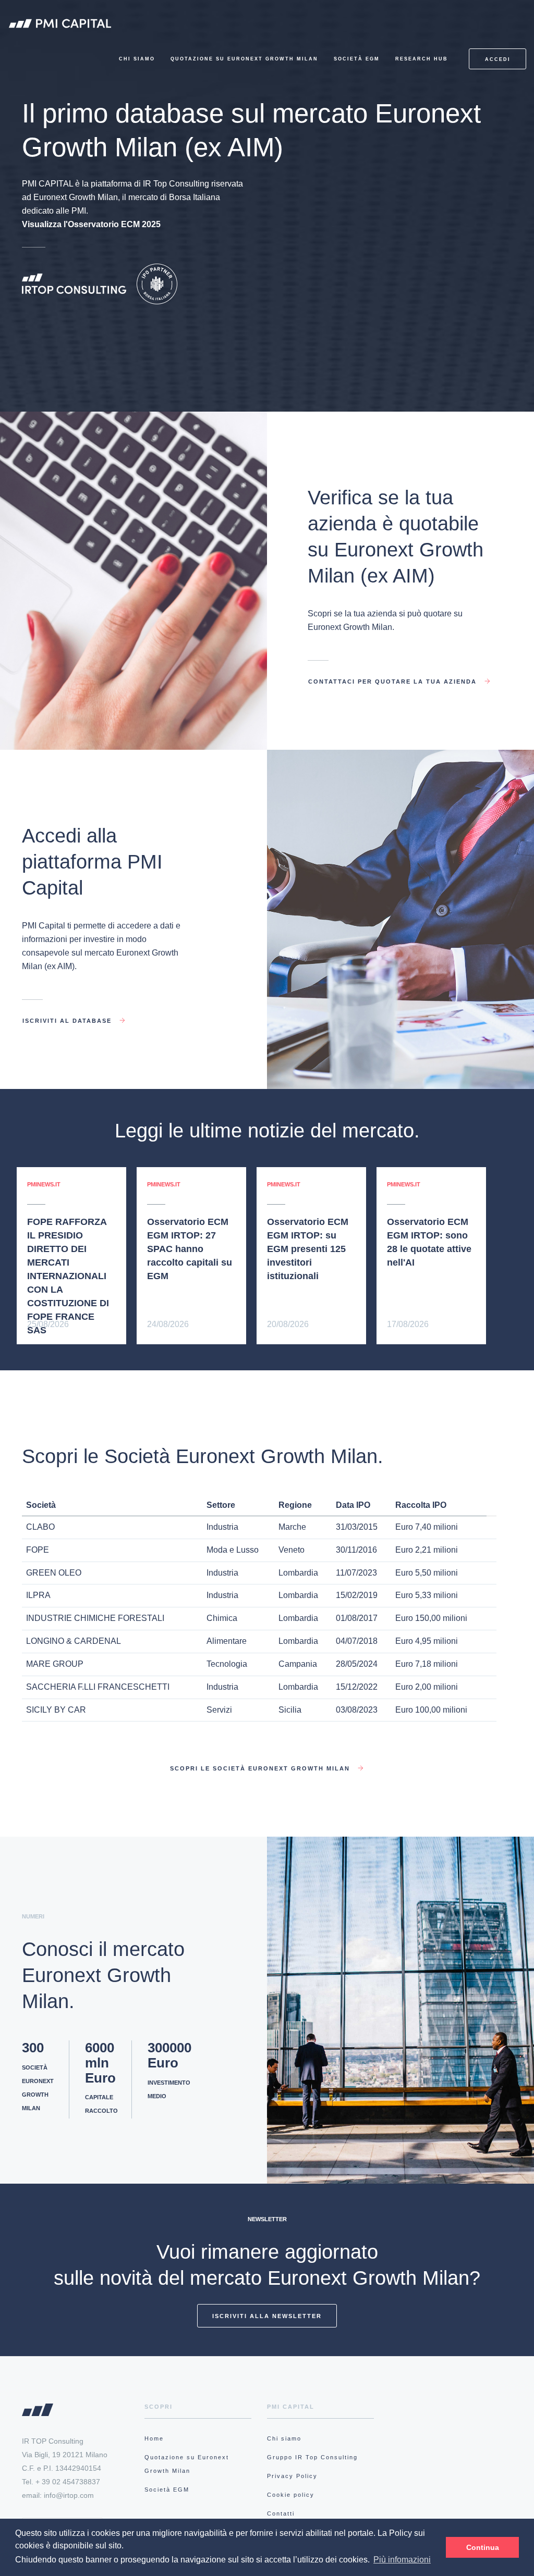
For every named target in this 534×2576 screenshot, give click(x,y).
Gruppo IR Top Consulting (312, 2457)
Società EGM (357, 59)
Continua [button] (483, 2547)
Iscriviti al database (68, 1018)
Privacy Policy (292, 2476)
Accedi (498, 59)
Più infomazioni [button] (402, 2560)
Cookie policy (291, 2495)
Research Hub (422, 59)
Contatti (281, 2513)
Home (154, 2438)
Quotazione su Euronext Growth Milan (244, 59)
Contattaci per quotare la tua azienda (394, 679)
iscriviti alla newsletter (267, 2316)
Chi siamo (137, 59)
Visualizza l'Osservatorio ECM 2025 (91, 224)
